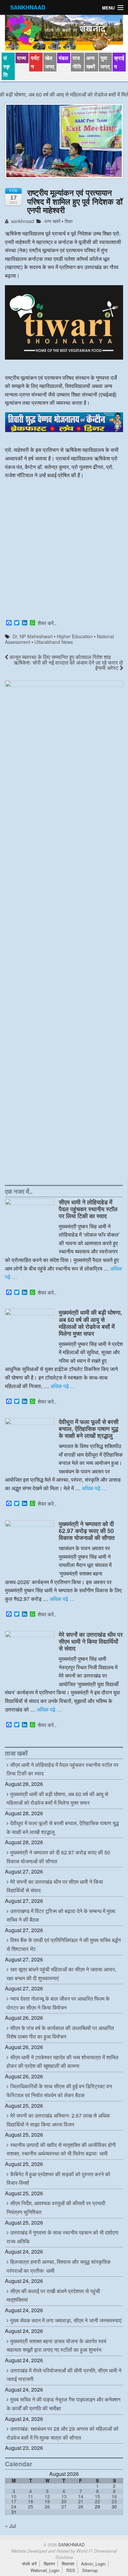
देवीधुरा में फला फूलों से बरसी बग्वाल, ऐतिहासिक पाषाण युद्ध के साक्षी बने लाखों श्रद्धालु (89, 1428)
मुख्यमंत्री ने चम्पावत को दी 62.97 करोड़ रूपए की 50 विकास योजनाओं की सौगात (87, 1531)
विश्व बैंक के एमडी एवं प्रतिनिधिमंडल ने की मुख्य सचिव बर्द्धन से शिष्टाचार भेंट (64, 1944)
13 (64, 2496)
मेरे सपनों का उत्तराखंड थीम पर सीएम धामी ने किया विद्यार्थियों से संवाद (91, 1641)
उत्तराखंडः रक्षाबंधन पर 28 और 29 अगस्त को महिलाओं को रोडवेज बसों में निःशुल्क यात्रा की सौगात (63, 2433)
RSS (71, 2570)
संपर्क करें (29, 2564)
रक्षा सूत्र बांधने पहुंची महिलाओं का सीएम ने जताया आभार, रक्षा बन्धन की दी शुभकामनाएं (61, 1974)
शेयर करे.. (47, 623)
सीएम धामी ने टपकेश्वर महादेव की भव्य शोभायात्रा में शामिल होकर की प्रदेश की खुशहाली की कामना (63, 2062)
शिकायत (68, 2564)
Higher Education (75, 636)
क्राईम (119, 62)
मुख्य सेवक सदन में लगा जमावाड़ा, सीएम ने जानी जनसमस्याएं (66, 2320)
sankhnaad (22, 221)
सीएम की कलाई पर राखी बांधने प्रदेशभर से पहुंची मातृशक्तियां (53, 2295)
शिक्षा (69, 221)
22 (97, 2501)
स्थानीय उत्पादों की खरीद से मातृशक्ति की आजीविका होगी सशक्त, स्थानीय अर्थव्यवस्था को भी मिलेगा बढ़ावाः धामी (61, 2149)
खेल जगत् (50, 62)
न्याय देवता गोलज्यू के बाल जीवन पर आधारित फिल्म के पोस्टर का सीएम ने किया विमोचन (58, 2003)
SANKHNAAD (28, 7)
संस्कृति (7, 66)
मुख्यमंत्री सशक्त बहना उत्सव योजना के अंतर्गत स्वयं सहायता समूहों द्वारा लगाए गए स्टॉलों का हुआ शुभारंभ (56, 2345)
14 (81, 2496)
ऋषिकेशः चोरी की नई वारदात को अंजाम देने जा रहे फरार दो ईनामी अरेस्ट (68, 665)
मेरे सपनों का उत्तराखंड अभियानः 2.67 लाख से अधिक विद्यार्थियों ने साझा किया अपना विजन (58, 2120)
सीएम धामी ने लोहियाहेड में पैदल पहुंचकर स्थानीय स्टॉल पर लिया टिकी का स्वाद (88, 1209)
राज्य (21, 58)
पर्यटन (35, 62)
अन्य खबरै (91, 62)
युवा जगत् (105, 62)
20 (64, 2501)
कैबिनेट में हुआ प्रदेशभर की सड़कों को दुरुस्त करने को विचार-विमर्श (58, 2179)
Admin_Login (93, 2564)
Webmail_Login (45, 2570)
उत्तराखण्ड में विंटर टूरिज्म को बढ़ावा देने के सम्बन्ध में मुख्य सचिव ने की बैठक (61, 1915)
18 (31, 2501)
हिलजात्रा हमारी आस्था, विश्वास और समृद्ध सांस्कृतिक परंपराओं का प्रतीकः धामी (59, 2266)
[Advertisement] (64, 550)
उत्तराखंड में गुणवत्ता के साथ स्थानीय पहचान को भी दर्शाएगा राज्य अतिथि (63, 2237)
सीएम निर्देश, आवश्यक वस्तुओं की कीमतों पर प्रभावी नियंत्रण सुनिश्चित (56, 2207)
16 (114, 2496)
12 (47, 2496)
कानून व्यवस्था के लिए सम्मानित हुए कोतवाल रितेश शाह (60, 657)
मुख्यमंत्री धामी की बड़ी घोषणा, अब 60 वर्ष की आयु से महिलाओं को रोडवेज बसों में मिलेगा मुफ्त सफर (90, 1323)
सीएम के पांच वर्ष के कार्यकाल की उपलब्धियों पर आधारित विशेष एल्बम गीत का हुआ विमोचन (60, 2032)
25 (31, 2507)
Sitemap (90, 2570)
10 (14, 2496)
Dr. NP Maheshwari (32, 636)
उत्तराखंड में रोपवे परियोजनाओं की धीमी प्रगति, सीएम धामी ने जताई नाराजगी (64, 2375)
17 (14, 2501)
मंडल (64, 58)
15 (97, 2496)
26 (47, 2507)
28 (81, 2507)
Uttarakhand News (54, 642)
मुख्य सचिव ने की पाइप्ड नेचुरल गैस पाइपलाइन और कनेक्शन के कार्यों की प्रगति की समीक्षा (64, 2404)
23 (114, 2501)
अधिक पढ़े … (63, 1386)
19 (47, 2501)
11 (31, 2496)
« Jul (11, 2526)
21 (81, 2501)
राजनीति (77, 62)
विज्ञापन (49, 2564)
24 (14, 2507)
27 (64, 2507)
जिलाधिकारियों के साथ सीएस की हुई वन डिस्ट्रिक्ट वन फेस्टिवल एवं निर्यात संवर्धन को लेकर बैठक (59, 2091)
